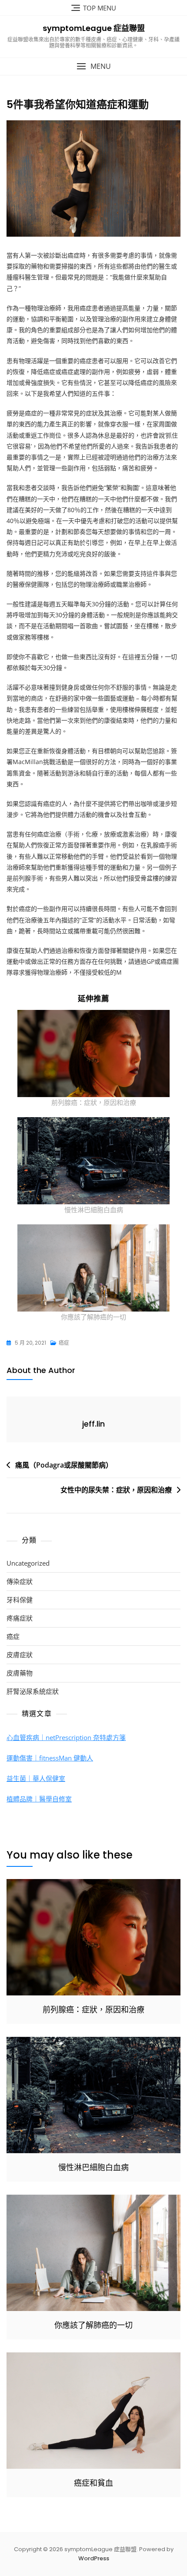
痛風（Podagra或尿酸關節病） (64, 1465)
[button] (93, 66)
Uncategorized (28, 1563)
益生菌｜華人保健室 (36, 1778)
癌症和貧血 (93, 2483)
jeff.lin (93, 1424)
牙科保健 (20, 1600)
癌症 (64, 1343)
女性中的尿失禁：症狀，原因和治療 (116, 1490)
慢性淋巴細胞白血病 (94, 1210)
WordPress (94, 2558)
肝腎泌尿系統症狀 (33, 1691)
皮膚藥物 (20, 1673)
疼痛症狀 (20, 1618)
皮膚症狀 (20, 1655)
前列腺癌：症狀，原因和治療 (94, 1102)
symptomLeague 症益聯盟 (94, 28)
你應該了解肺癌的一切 (93, 1317)
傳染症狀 (20, 1581)
